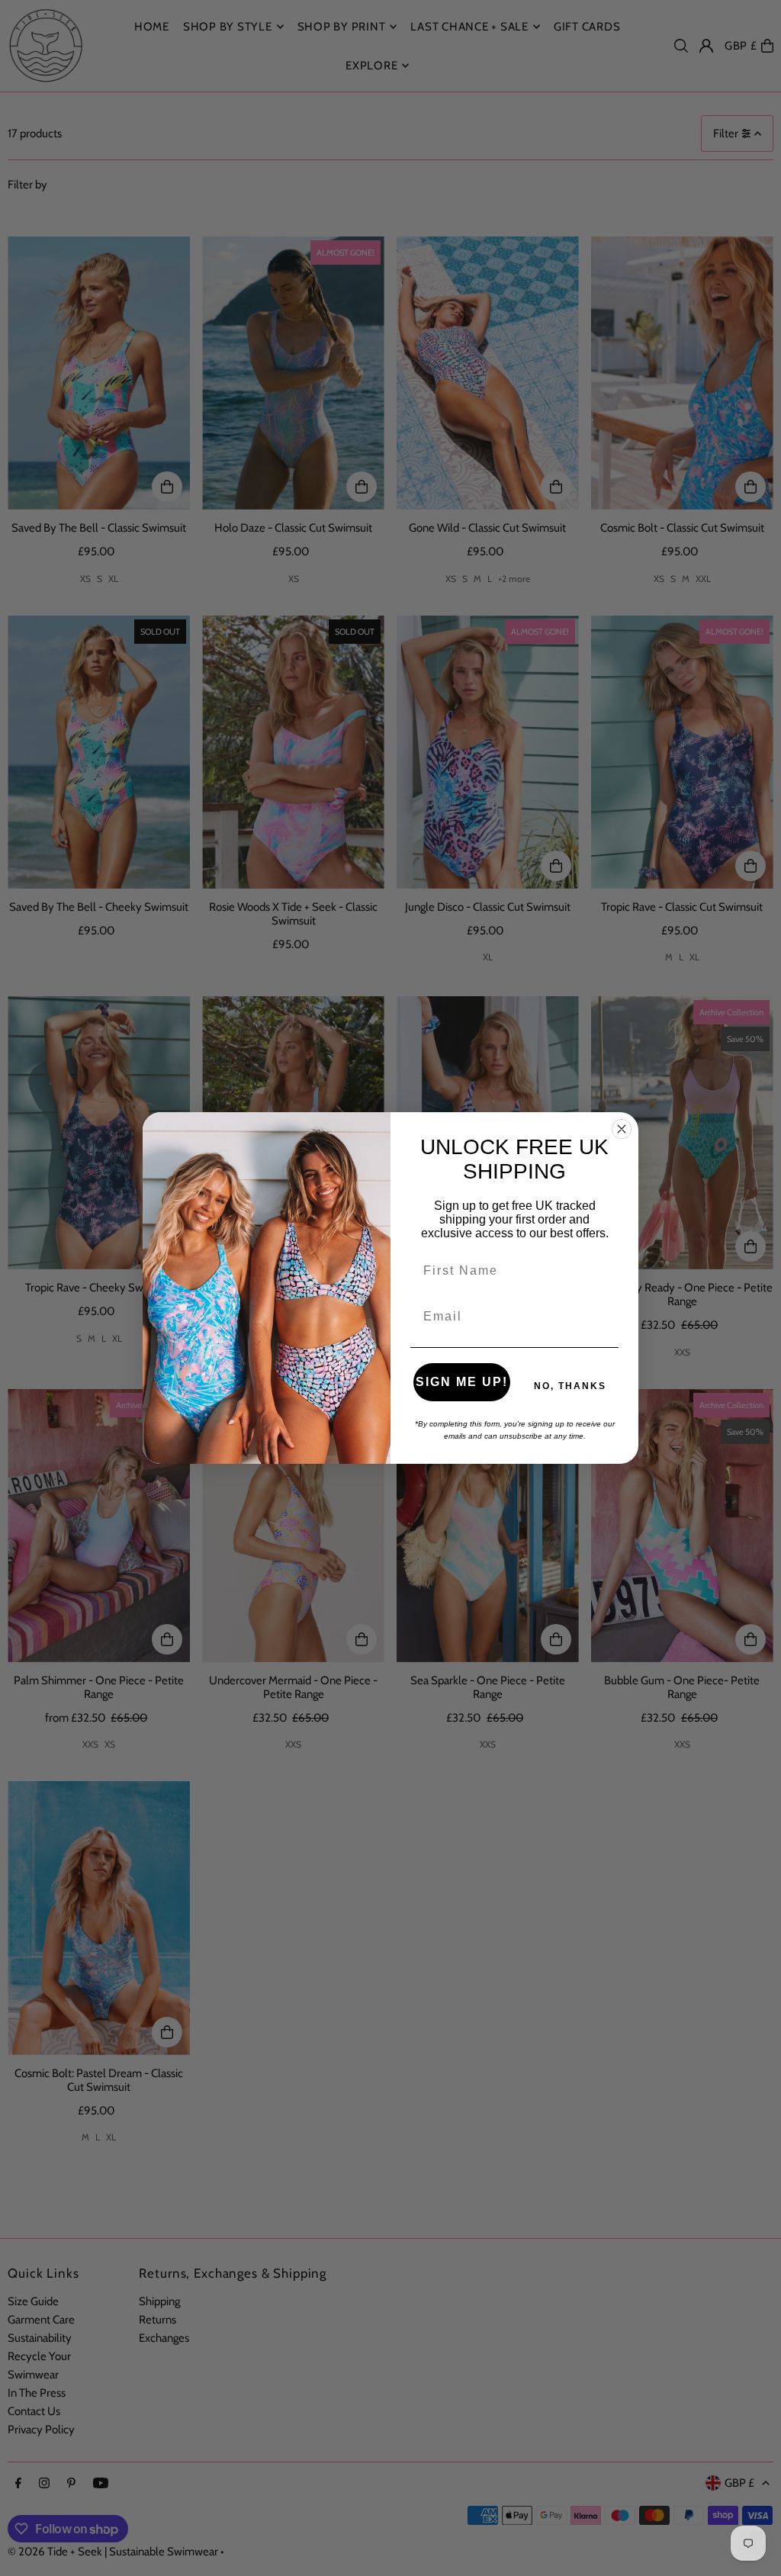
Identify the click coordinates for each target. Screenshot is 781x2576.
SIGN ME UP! (462, 1382)
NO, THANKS (570, 1386)
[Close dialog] (622, 1129)
